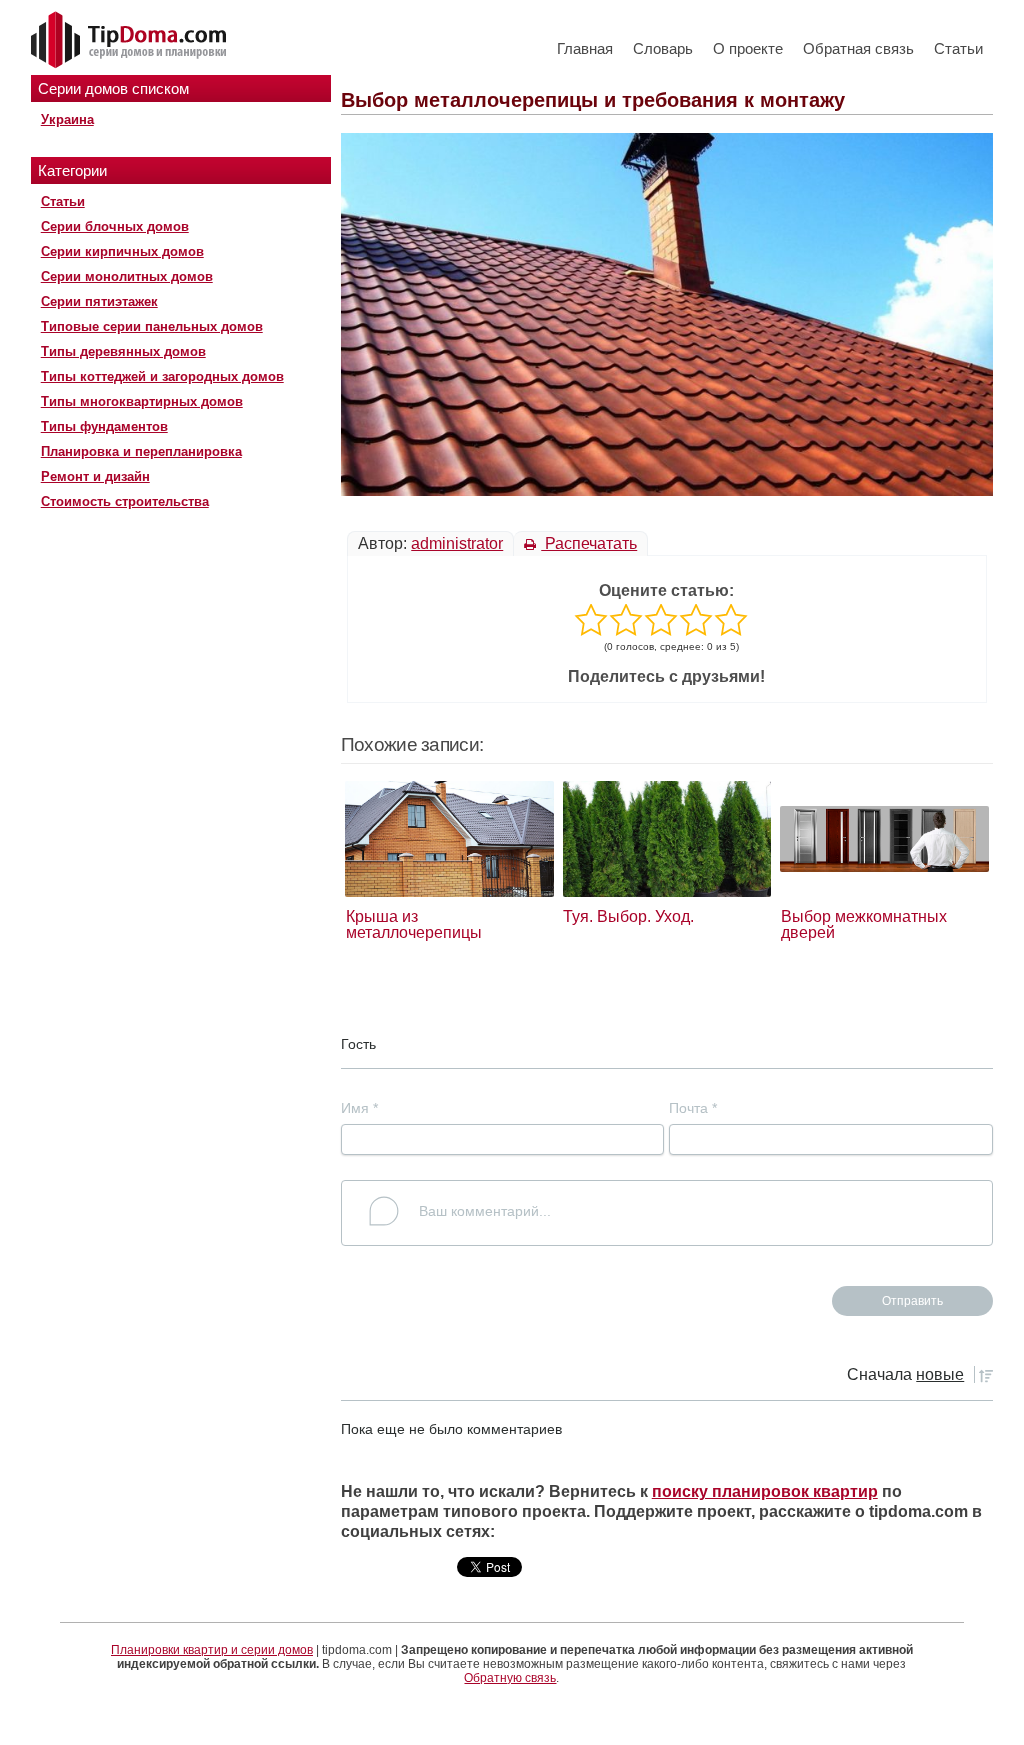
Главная (585, 48)
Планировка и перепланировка (141, 451)
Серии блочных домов (115, 226)
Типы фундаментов (104, 426)
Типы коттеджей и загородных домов (162, 376)
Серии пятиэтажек (99, 301)
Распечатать (589, 543)
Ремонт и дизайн (95, 476)
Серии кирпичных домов (122, 251)
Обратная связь (858, 48)
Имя (359, 1108)
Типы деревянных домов (123, 351)
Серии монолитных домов (127, 276)
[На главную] (131, 41)
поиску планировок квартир (765, 1491)
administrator (457, 543)
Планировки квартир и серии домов (212, 1650)
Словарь (663, 48)
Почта (693, 1108)
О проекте (748, 48)
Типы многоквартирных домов (142, 401)
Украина (67, 119)
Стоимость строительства (125, 501)
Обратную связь (510, 1678)
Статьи (958, 48)
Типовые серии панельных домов (152, 326)
